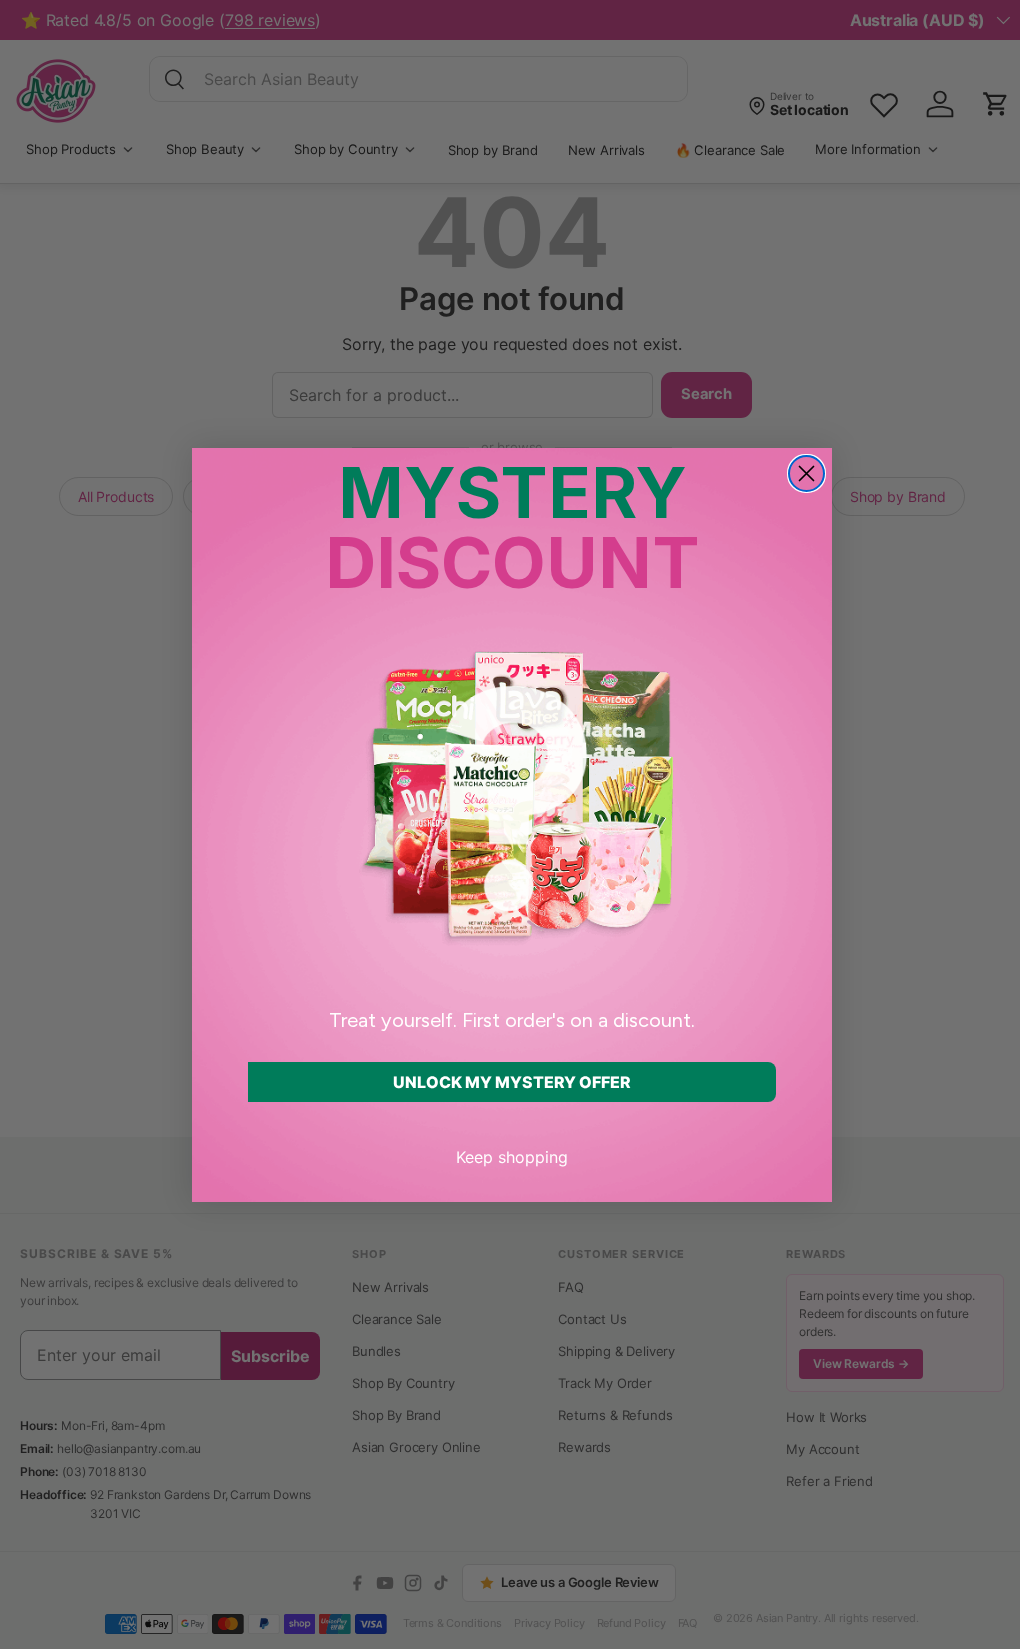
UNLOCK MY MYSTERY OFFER (512, 1082)
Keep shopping (512, 1157)
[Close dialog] (806, 473)
